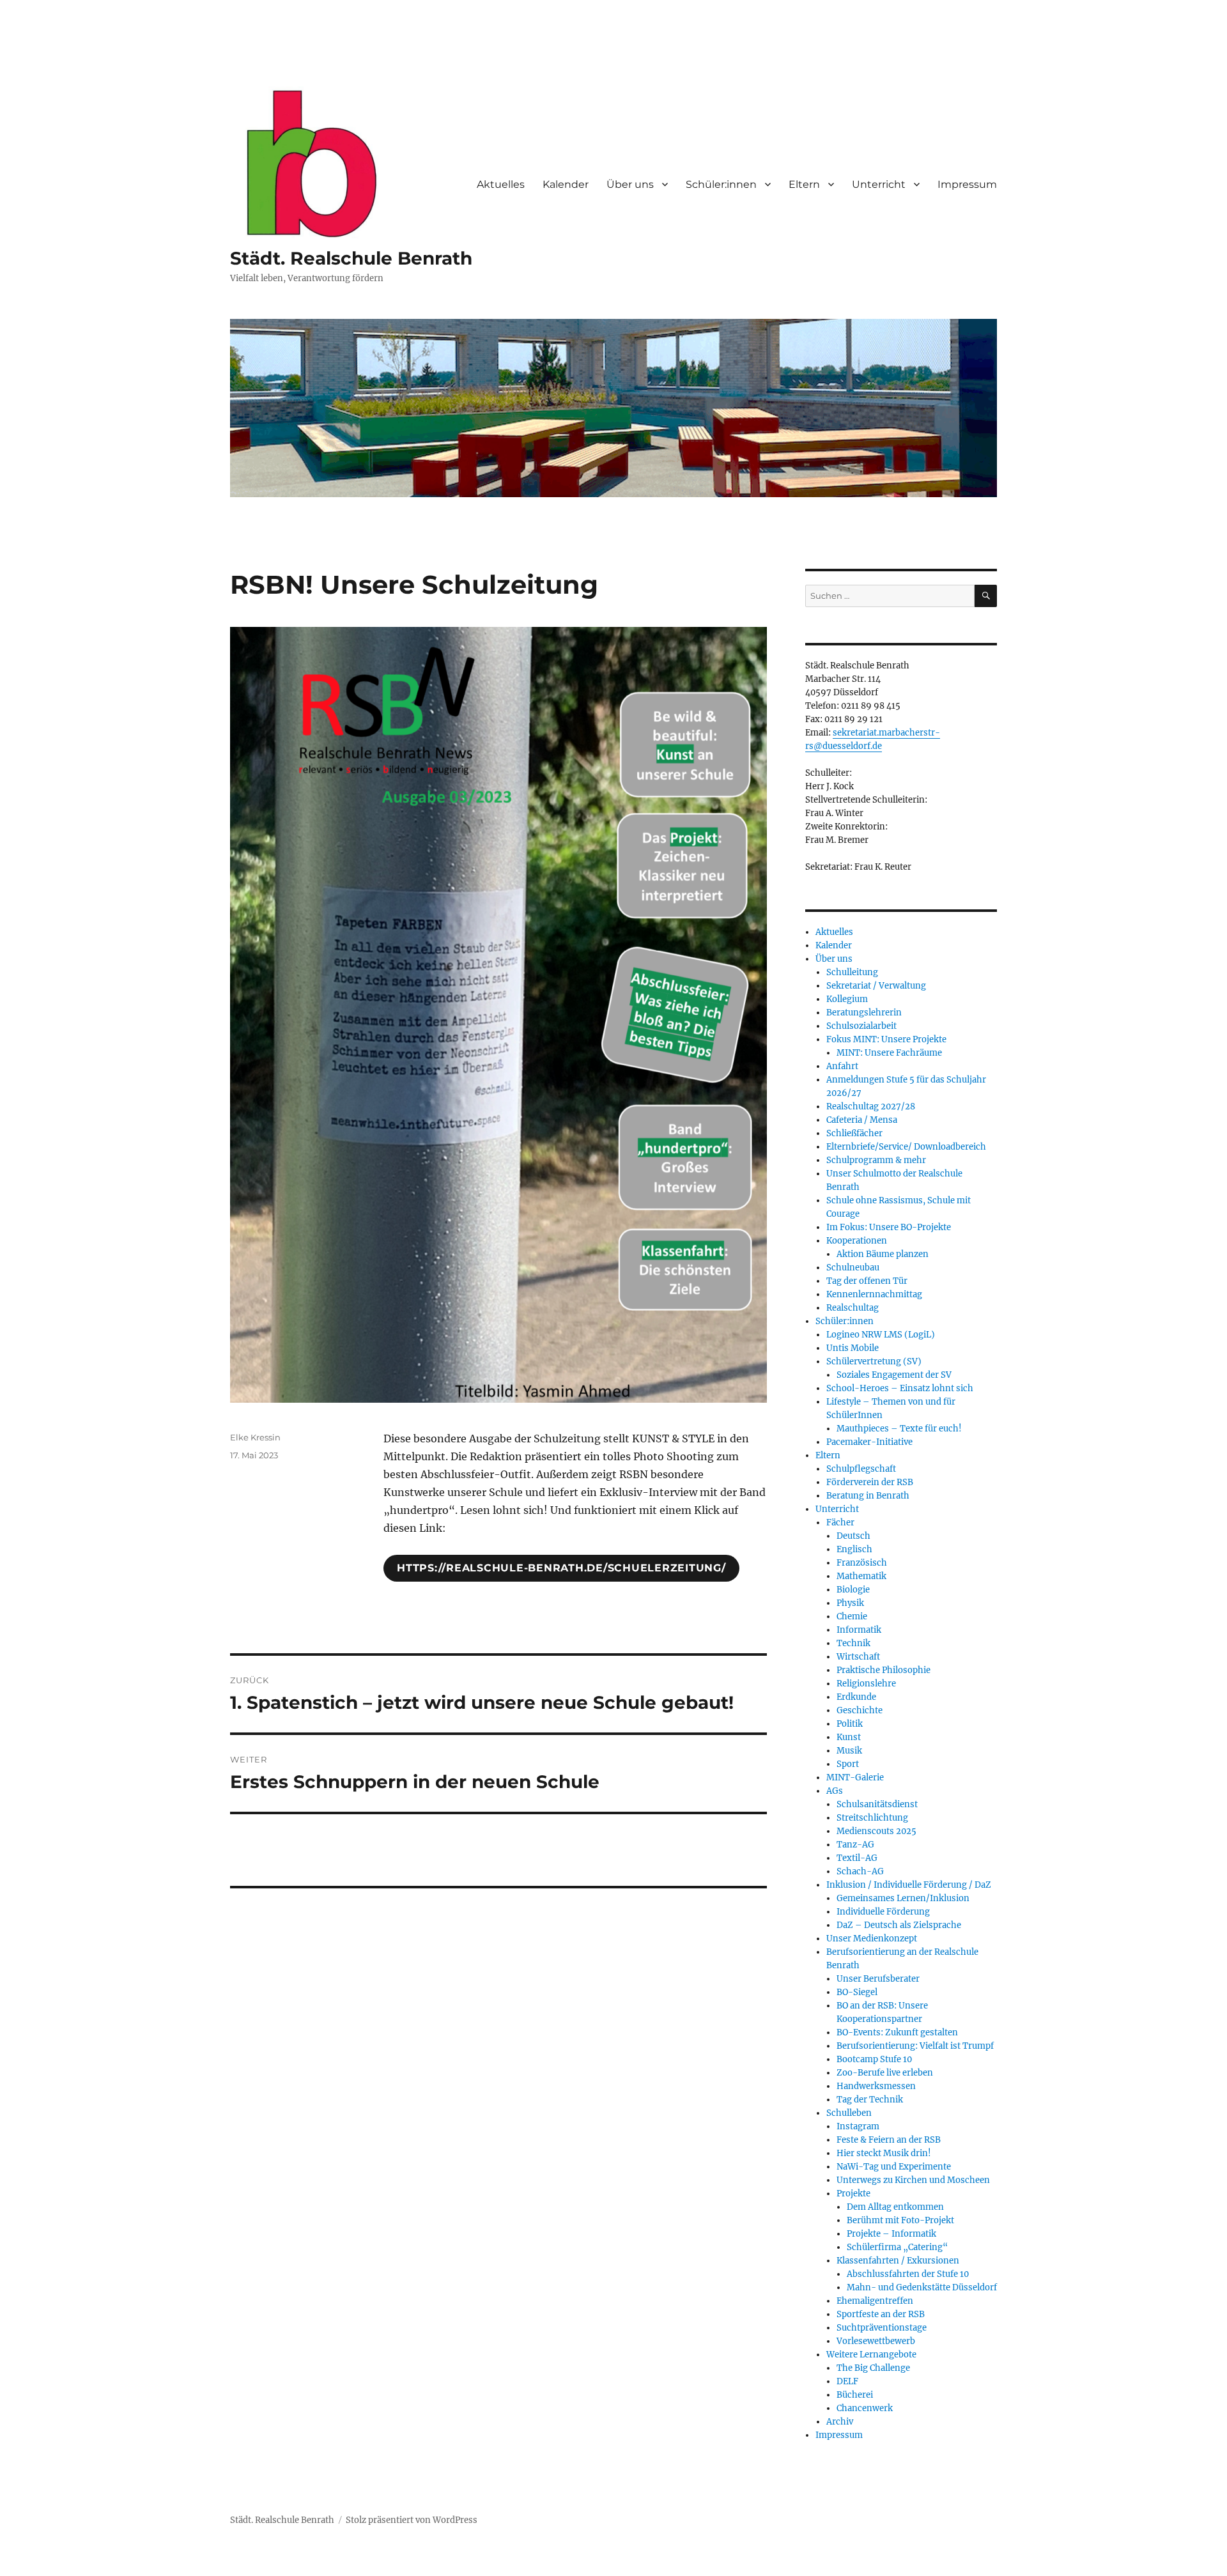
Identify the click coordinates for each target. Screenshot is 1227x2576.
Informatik (859, 1630)
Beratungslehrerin (864, 1013)
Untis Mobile (853, 1348)
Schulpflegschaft (861, 1469)
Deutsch (853, 1536)
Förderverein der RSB (870, 1482)
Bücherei (855, 2395)
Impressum (967, 184)
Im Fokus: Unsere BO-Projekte (889, 1227)
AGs (835, 1791)
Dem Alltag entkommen (895, 2207)
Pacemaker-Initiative (869, 1442)
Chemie (852, 1616)
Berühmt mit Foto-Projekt (900, 2220)
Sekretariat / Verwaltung (876, 986)
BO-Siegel (857, 1992)
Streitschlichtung (872, 1818)
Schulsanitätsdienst (877, 1804)
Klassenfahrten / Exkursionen (898, 2261)
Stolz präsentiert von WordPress (412, 2520)
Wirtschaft (858, 1657)
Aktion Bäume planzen (883, 1254)
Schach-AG (860, 1871)
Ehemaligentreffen (875, 2301)
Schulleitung (852, 972)
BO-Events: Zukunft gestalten (897, 2032)
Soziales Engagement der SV (894, 1375)
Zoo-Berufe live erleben (885, 2073)
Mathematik (861, 1576)
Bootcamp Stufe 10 (874, 2059)
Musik (849, 1751)
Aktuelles (501, 184)
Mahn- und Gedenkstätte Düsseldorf (922, 2287)
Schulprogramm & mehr (876, 1160)
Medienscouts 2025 (876, 1831)
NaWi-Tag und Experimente (894, 2167)
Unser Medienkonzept (872, 1939)
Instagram (858, 2126)
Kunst (849, 1737)
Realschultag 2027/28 (871, 1107)
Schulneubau (853, 1268)
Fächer (840, 1523)
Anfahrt (842, 1066)
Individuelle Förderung (883, 1912)
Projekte (853, 2194)
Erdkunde (856, 1697)
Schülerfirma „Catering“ (897, 2247)
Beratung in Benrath (868, 1496)
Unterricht (879, 184)
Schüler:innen (721, 184)
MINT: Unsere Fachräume (889, 1053)
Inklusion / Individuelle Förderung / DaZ (909, 1885)
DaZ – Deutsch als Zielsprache (899, 1925)
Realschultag (853, 1308)
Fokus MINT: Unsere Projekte (886, 1039)
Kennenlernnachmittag (874, 1294)
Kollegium (847, 999)
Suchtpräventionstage (882, 2328)
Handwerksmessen (876, 2086)
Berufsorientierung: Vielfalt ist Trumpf (915, 2046)
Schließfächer (854, 1133)
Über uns (630, 184)
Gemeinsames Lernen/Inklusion (903, 1898)
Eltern (804, 184)
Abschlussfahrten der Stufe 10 (908, 2274)
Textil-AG (857, 1858)
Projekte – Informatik (891, 2234)
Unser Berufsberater (878, 1979)
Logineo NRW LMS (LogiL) (881, 1335)
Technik (853, 1643)
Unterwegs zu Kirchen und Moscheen (913, 2180)
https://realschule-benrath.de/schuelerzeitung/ (561, 1568)
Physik (850, 1603)
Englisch (854, 1549)
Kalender (566, 184)
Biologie (853, 1590)
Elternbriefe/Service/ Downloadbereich (906, 1147)
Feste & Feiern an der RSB (889, 2140)
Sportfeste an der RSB (881, 2314)
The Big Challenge (873, 2368)
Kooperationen (857, 1241)
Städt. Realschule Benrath (351, 258)
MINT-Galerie (855, 1778)
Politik (850, 1724)
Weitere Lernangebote (871, 2355)
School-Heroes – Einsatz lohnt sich (900, 1388)
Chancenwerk (865, 2408)
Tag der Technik (870, 2100)
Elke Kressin (255, 1437)
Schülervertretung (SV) (874, 1361)
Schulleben (849, 2113)
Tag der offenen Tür (867, 1281)
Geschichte (860, 1710)
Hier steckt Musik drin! (884, 2153)
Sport (848, 1764)
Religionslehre (866, 1684)
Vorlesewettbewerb (876, 2341)
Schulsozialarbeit (861, 1026)
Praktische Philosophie (884, 1670)
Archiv (840, 2422)
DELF (847, 2381)
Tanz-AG (855, 1845)
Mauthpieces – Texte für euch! (899, 1429)
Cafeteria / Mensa (862, 1120)
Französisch (862, 1563)
